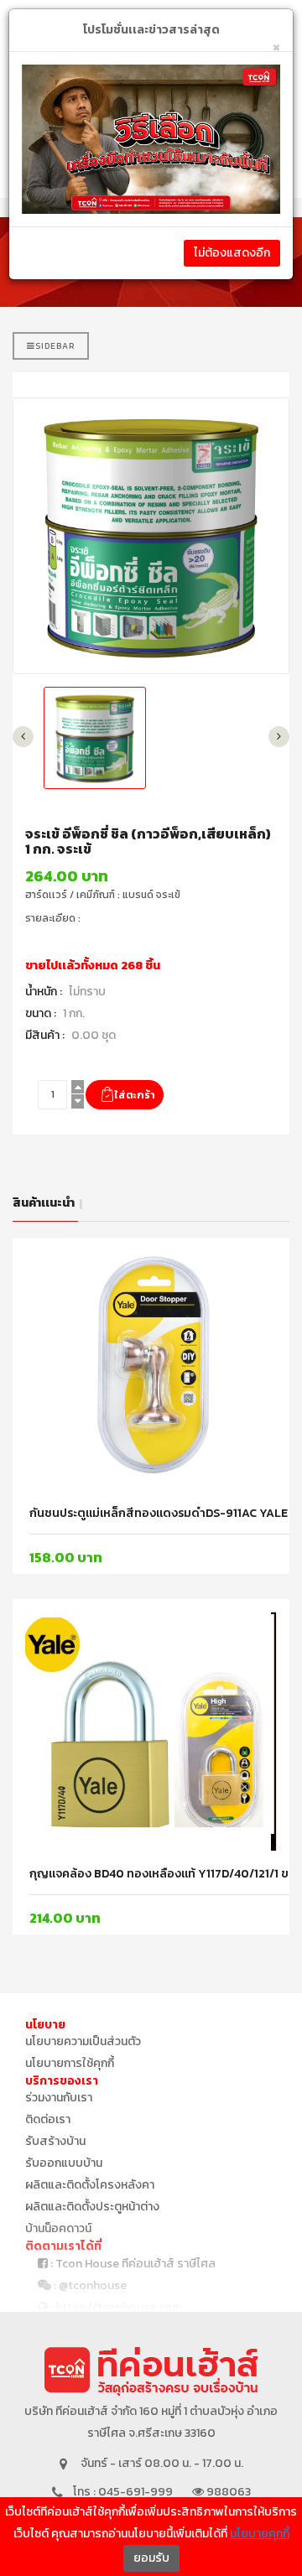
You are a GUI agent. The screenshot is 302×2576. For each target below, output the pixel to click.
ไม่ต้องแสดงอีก (232, 253)
